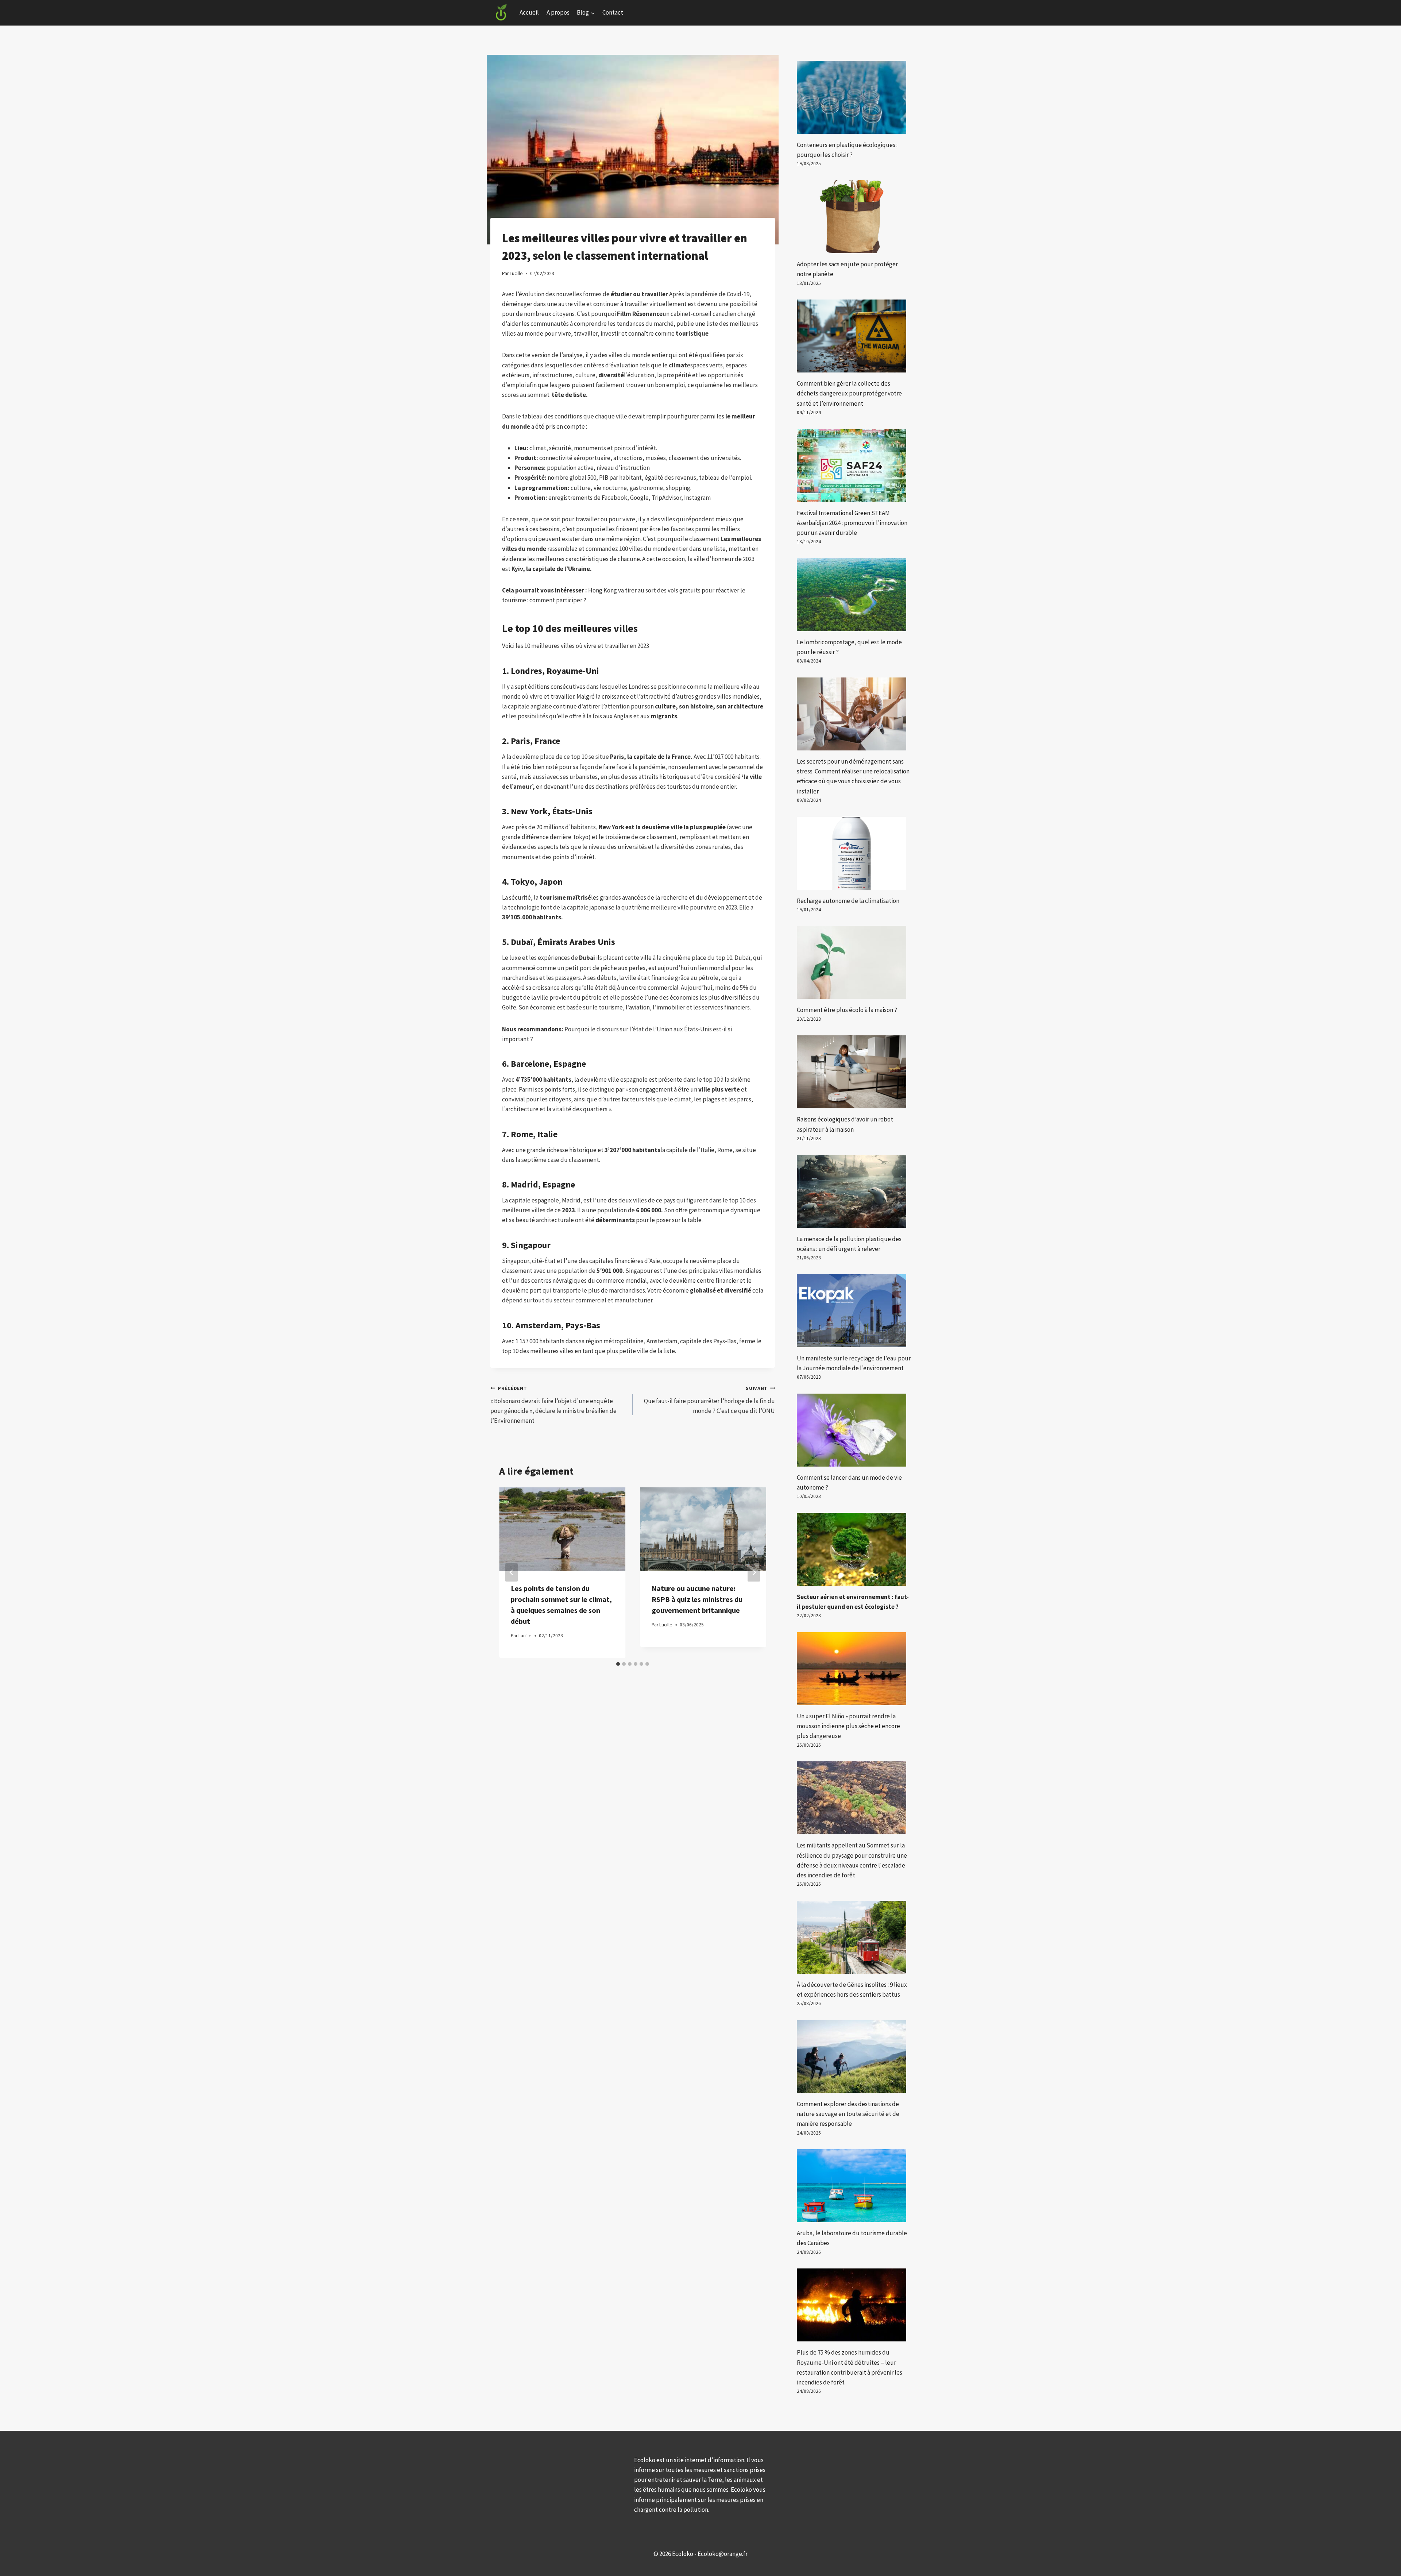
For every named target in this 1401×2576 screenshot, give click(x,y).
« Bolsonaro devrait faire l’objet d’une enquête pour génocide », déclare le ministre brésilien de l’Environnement (553, 1405)
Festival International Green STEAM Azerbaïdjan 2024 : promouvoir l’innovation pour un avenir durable (852, 523)
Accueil (529, 12)
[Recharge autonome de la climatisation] (854, 853)
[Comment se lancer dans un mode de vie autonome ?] (854, 1430)
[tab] (618, 1664)
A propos (558, 12)
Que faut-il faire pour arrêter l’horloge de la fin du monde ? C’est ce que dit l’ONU (709, 1400)
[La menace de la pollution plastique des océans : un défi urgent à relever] (854, 1192)
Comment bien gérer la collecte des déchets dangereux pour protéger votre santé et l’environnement (849, 393)
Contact (613, 12)
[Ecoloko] (501, 13)
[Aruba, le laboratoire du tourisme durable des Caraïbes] (854, 2186)
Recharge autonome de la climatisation (848, 901)
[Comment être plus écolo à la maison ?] (854, 962)
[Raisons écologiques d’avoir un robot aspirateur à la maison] (854, 1072)
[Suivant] (754, 1573)
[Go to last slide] (512, 1573)
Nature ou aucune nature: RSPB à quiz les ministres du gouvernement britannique (697, 1599)
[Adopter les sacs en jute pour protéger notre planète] (854, 217)
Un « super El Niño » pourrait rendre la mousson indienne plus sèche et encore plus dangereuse (848, 1726)
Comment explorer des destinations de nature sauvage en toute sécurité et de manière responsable (848, 2114)
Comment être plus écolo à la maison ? (847, 1010)
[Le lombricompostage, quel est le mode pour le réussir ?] (854, 595)
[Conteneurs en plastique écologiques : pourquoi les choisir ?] (854, 97)
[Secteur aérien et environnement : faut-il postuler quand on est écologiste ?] (854, 1549)
